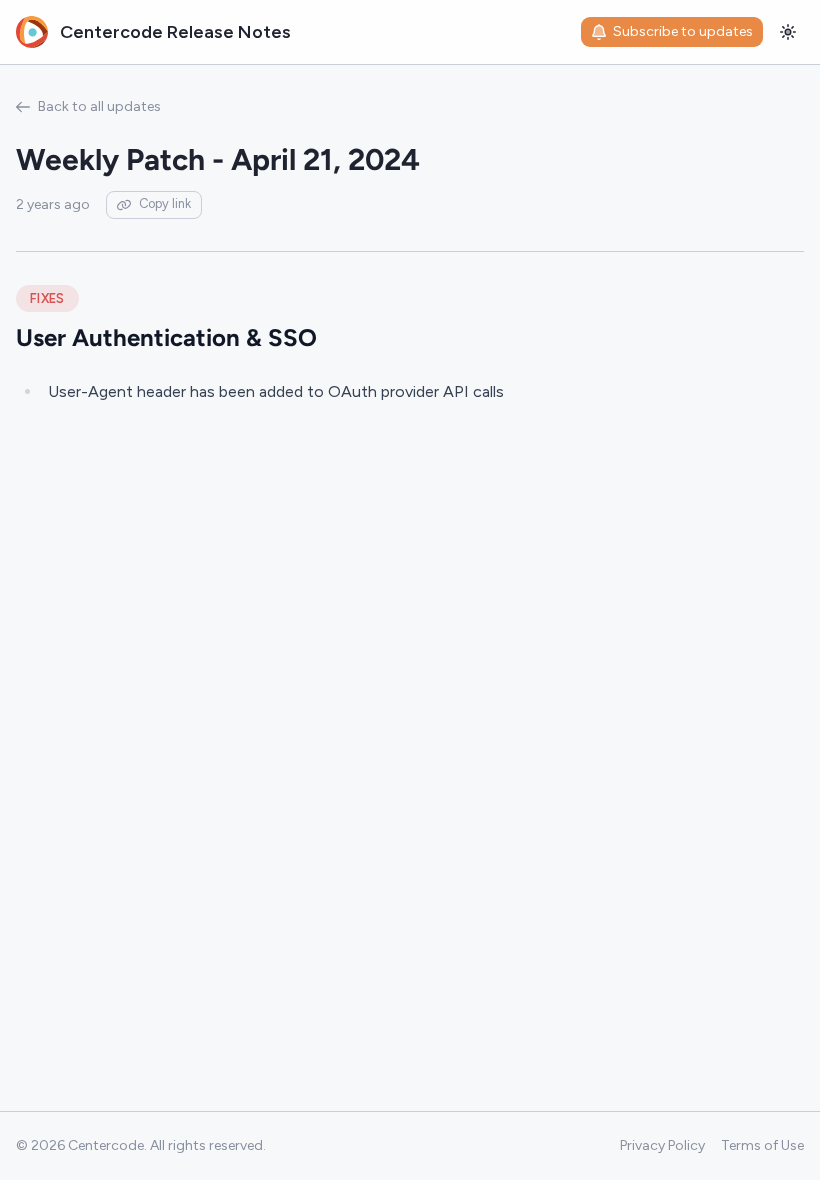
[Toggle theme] (788, 32)
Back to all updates (99, 106)
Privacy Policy (662, 1145)
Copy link (165, 203)
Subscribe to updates (683, 31)
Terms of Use (762, 1145)
